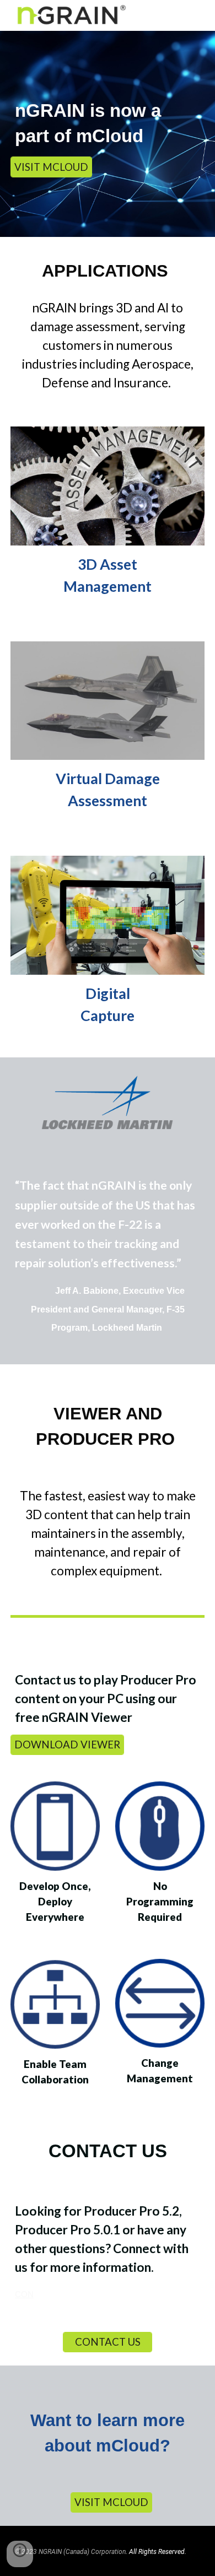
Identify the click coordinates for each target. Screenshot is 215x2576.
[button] (20, 2554)
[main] (108, 123)
